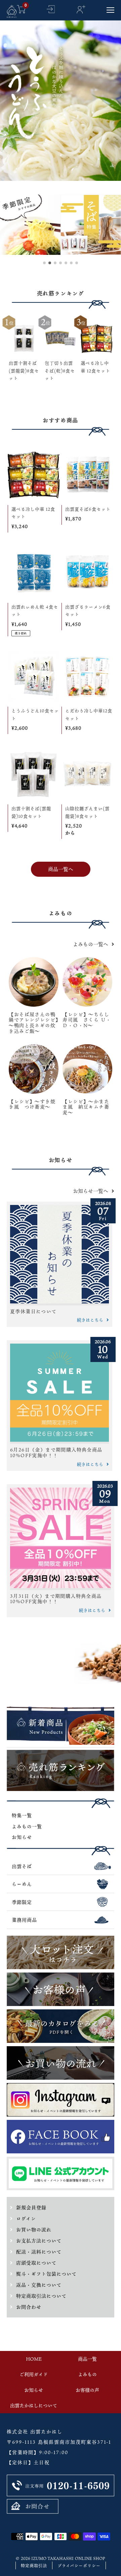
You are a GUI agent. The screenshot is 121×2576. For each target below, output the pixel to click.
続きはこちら (90, 1320)
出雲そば (22, 1866)
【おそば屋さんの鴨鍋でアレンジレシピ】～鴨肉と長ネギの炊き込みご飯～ (33, 1023)
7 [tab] (77, 263)
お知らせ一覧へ (91, 1191)
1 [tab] (45, 263)
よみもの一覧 (27, 1826)
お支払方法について (39, 2241)
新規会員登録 (31, 2207)
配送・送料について (39, 2252)
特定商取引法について (41, 2296)
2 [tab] (50, 263)
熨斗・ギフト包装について (46, 2274)
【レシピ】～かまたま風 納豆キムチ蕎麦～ (86, 1107)
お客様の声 (87, 2390)
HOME (34, 2359)
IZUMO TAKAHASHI (52, 2558)
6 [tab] (72, 263)
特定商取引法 (34, 2566)
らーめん (22, 1884)
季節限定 (22, 1902)
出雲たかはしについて (34, 2405)
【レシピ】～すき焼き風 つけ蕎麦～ (32, 1104)
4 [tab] (61, 263)
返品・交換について (39, 2285)
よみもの (87, 2374)
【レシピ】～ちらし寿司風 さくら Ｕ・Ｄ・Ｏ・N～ (87, 1020)
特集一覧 (22, 1815)
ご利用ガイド (34, 2374)
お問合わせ (29, 2307)
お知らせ (22, 1837)
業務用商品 (24, 1920)
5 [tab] (66, 263)
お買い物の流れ (34, 2230)
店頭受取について (36, 2263)
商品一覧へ (61, 869)
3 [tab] (55, 263)
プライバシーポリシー (79, 2566)
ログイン (26, 2219)
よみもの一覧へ (91, 944)
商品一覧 (87, 2359)
